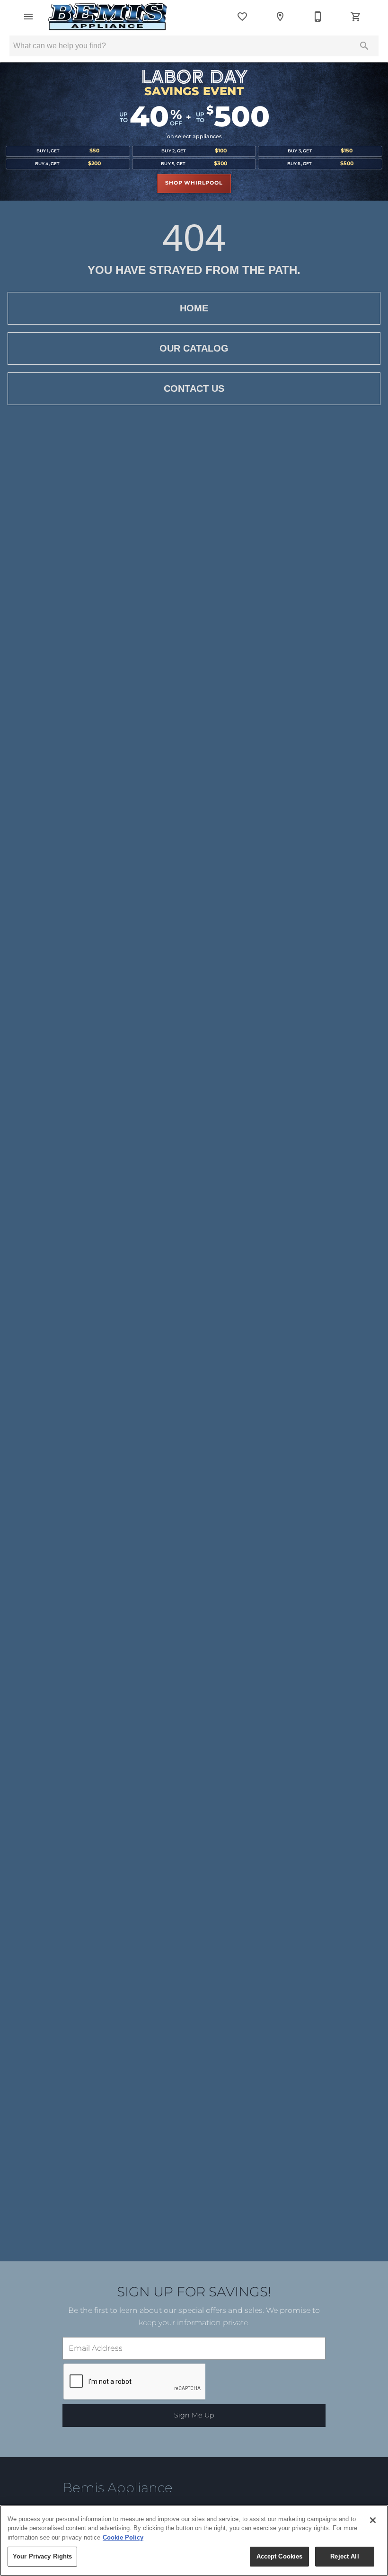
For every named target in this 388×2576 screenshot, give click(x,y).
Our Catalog (194, 348)
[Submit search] (364, 46)
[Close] (373, 2520)
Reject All (344, 2556)
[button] (28, 17)
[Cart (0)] (356, 17)
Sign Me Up (194, 2415)
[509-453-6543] (318, 17)
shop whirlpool (194, 183)
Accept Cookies (280, 2556)
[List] (242, 17)
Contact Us (194, 388)
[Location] (280, 17)
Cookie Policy (123, 2537)
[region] (194, 2541)
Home (194, 308)
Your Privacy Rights (42, 2556)
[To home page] (108, 17)
